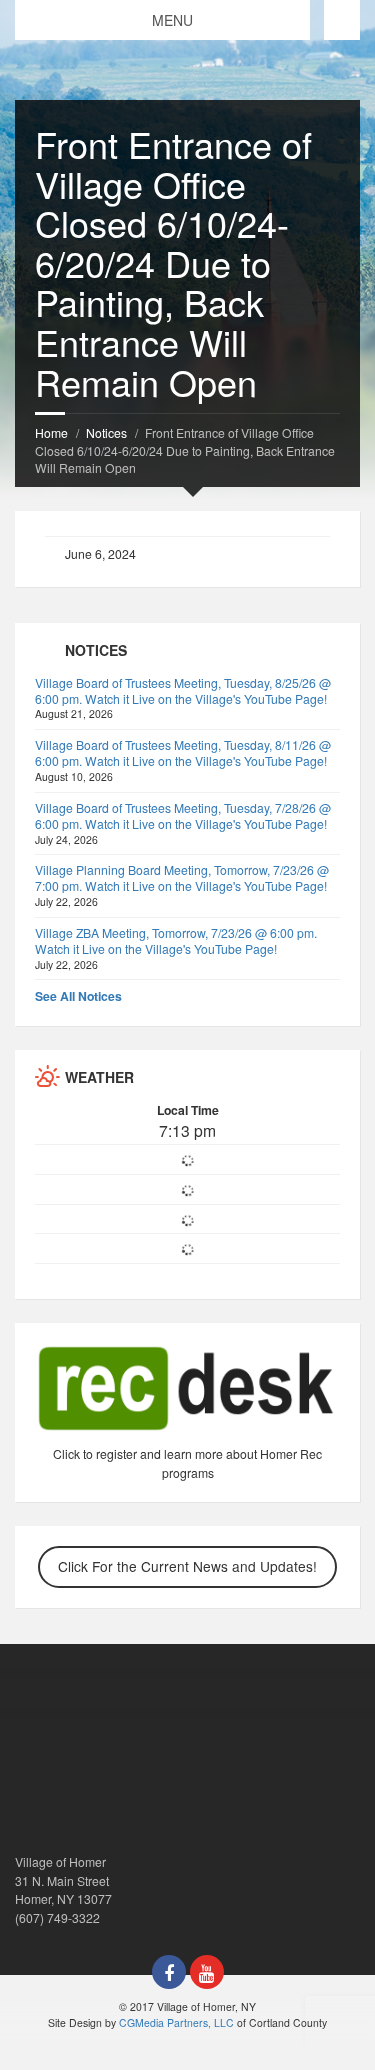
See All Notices (78, 996)
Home (51, 432)
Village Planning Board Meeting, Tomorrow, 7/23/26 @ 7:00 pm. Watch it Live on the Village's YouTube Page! (182, 877)
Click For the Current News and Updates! (187, 1566)
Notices (106, 432)
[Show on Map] (342, 20)
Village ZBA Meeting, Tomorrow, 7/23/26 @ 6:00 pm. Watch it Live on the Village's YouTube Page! (176, 940)
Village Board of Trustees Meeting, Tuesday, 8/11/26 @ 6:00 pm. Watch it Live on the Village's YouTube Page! (183, 752)
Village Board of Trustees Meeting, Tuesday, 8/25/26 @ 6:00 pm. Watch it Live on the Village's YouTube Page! (183, 690)
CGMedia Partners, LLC (176, 2022)
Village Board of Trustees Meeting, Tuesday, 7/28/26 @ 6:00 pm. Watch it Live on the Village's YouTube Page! (183, 815)
